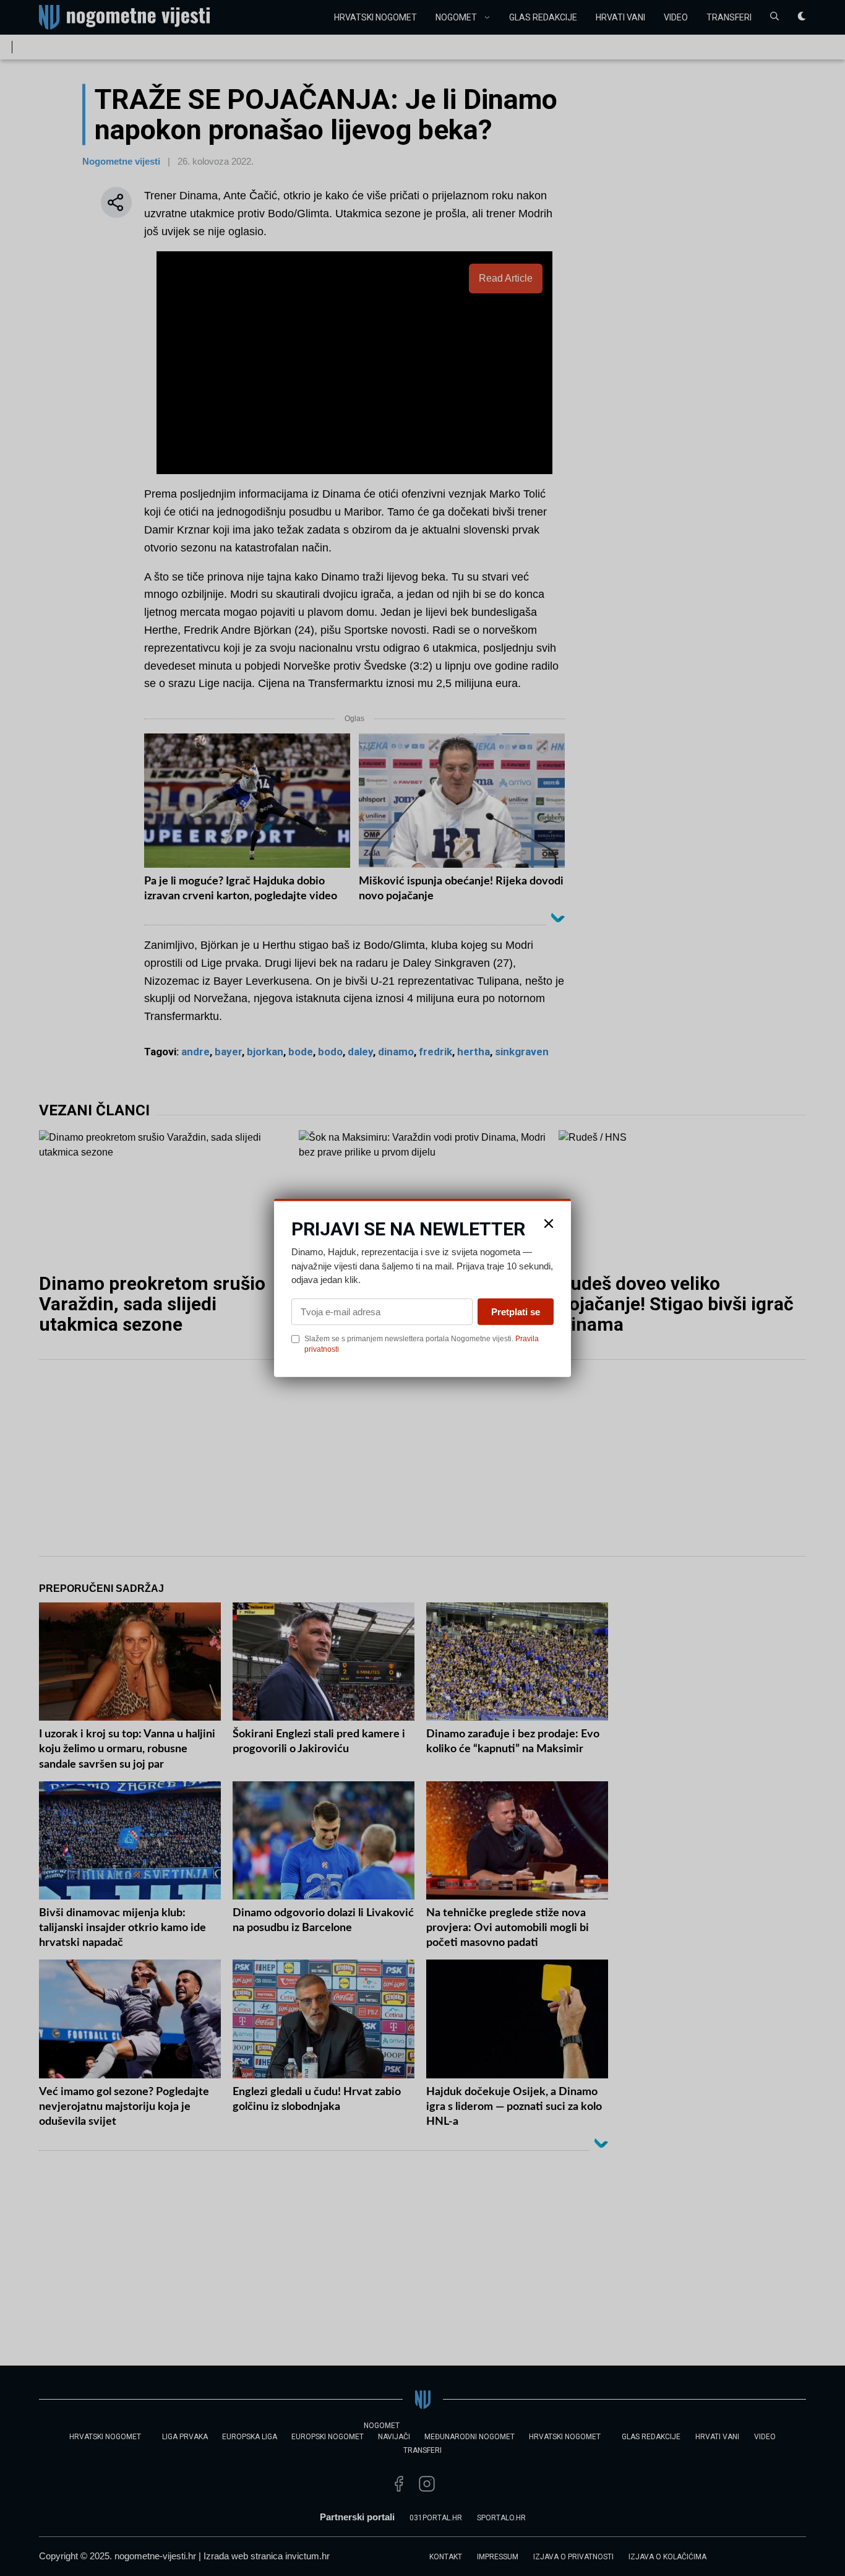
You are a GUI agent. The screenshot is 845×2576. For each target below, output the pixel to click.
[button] (549, 1224)
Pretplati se (516, 1311)
